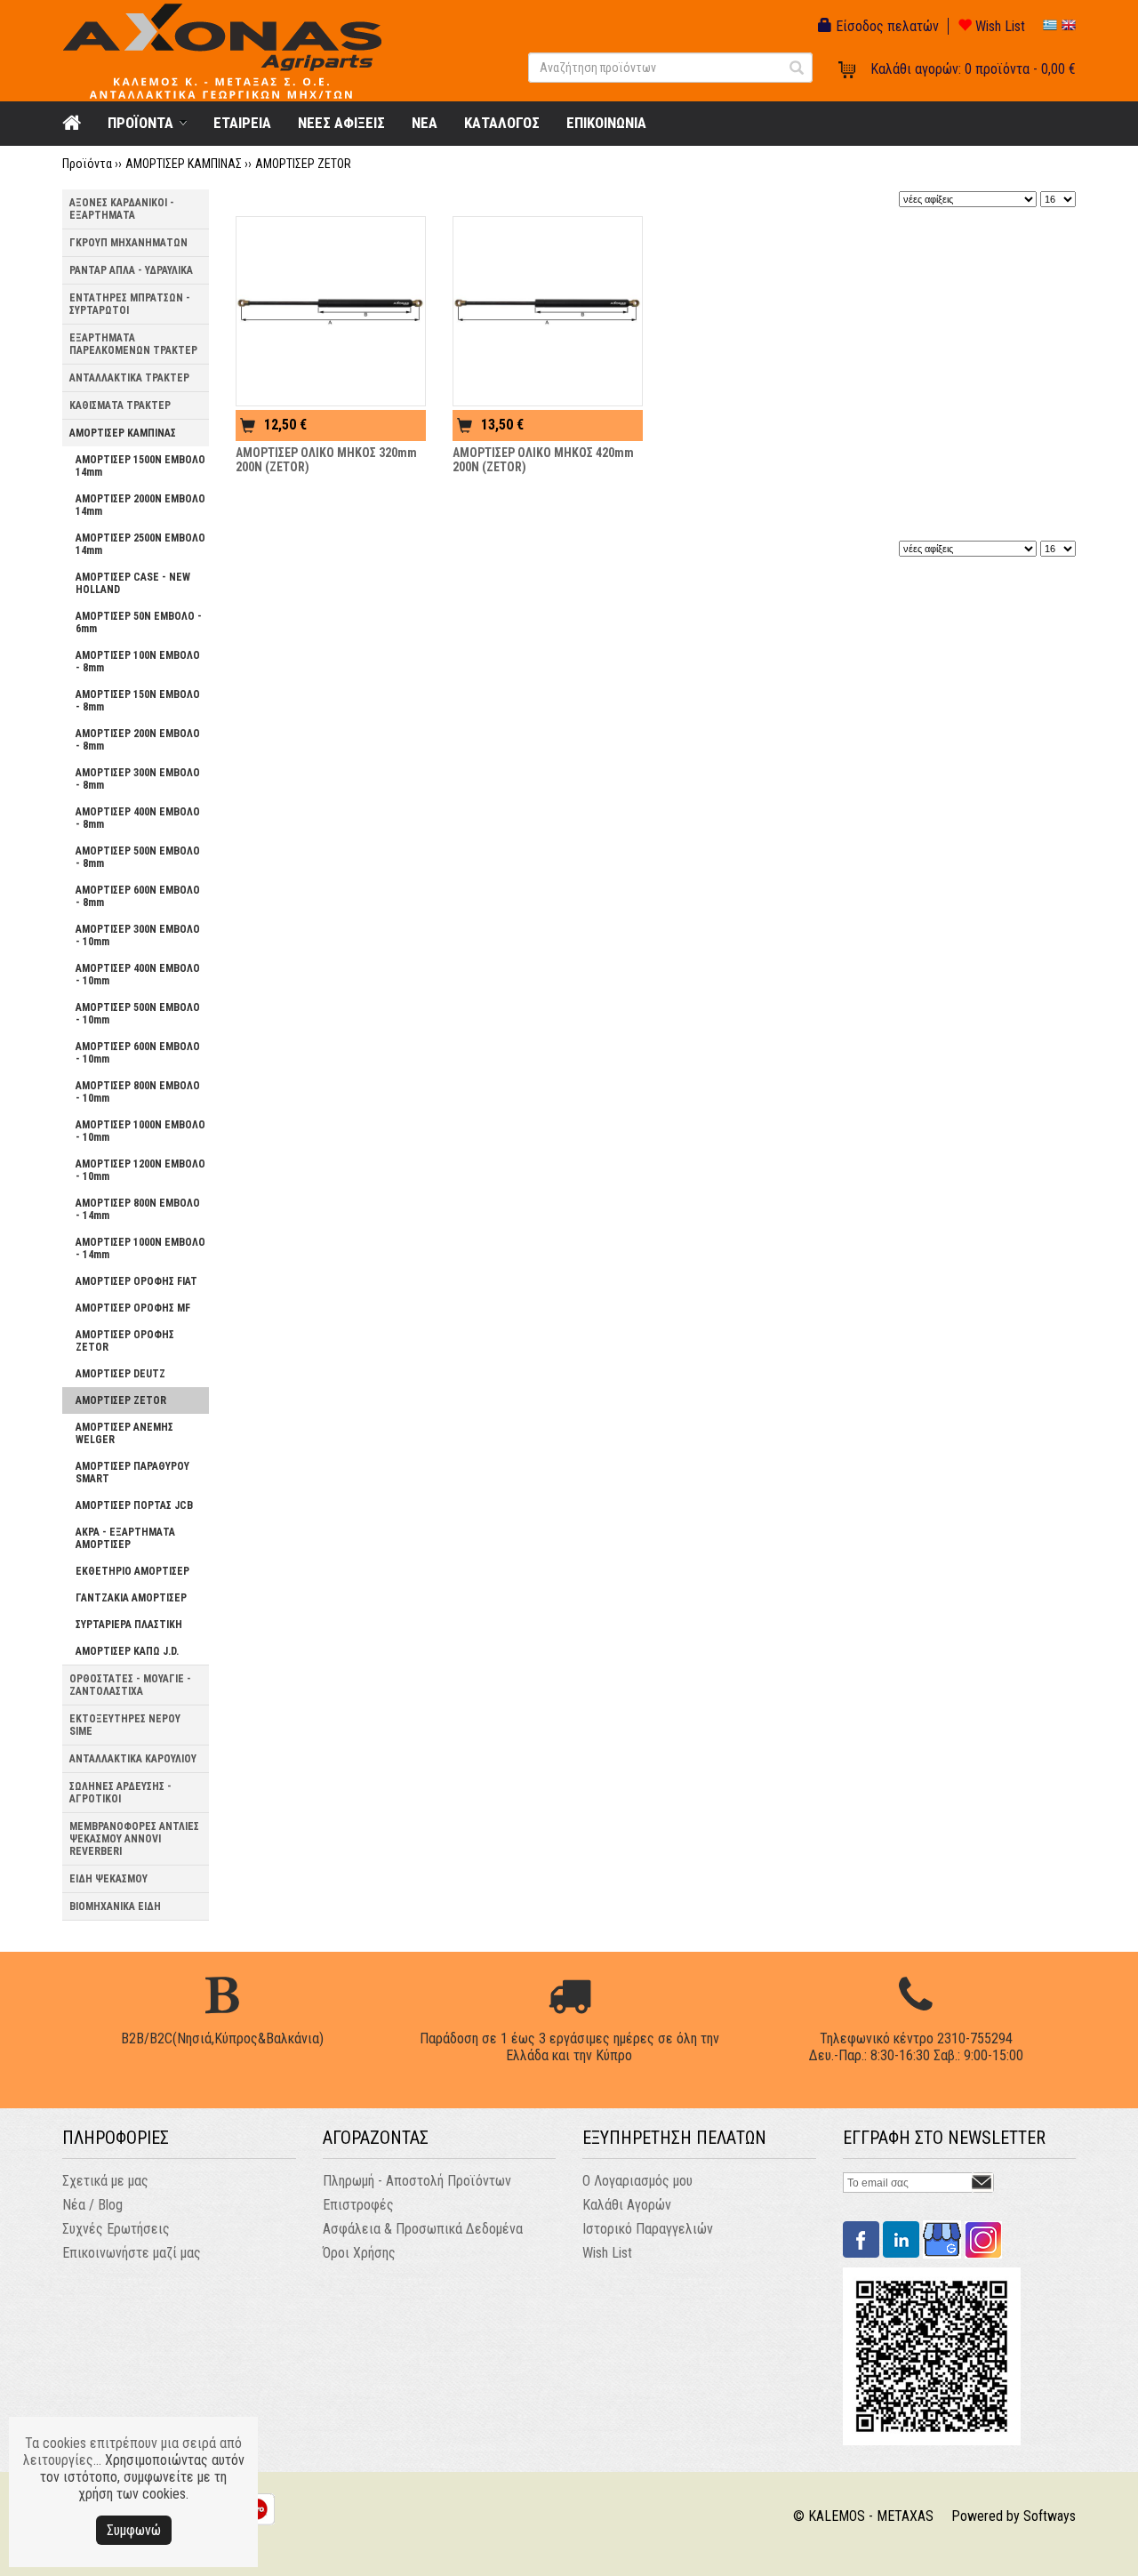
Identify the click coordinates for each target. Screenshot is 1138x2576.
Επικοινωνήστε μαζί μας (132, 2253)
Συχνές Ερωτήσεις (116, 2229)
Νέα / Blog (92, 2205)
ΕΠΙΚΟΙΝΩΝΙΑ (606, 123)
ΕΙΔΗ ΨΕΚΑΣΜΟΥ (108, 1879)
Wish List (998, 26)
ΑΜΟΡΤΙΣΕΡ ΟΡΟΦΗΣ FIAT (136, 1281)
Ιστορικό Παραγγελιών (648, 2229)
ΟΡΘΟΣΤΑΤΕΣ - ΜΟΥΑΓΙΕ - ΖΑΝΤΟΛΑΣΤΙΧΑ (130, 1685)
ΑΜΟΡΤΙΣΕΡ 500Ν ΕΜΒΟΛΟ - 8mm (138, 857)
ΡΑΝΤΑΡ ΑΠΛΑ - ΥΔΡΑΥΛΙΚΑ (131, 270)
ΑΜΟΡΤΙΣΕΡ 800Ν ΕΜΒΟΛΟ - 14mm (138, 1209)
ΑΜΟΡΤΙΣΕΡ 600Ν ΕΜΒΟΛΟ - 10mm (138, 1053)
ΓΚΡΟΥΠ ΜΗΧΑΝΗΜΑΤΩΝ (128, 243)
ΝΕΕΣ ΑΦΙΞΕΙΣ (341, 123)
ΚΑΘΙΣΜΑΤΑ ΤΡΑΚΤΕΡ (120, 405)
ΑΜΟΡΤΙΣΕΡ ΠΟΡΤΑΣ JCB (134, 1505)
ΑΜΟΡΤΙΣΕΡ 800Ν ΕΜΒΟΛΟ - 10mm (138, 1092)
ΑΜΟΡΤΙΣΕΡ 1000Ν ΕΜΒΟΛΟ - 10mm (140, 1131)
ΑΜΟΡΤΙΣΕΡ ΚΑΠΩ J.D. (127, 1651)
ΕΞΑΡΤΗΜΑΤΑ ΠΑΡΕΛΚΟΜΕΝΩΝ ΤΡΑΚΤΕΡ (133, 344)
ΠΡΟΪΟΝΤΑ (140, 123)
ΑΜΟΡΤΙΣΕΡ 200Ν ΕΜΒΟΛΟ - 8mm (138, 740)
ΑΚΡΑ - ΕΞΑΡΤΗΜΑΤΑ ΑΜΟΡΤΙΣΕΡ (125, 1538)
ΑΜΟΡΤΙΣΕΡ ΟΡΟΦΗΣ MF (133, 1308)
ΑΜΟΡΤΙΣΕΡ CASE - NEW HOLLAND (133, 583)
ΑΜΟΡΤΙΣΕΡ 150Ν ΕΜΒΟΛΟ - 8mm (138, 701)
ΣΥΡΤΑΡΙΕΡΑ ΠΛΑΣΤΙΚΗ (129, 1625)
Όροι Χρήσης (359, 2253)
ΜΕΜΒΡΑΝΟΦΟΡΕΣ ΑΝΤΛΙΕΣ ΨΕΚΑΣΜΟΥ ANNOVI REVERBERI (134, 1839)
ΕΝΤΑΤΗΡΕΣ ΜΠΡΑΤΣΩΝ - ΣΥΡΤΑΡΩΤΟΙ (130, 304)
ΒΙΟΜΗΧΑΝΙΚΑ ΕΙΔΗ (115, 1906)
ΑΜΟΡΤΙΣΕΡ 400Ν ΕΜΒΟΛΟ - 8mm (138, 818)
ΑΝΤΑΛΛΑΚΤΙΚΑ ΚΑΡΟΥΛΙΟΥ (133, 1759)
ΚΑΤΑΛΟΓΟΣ (502, 123)
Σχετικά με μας (105, 2181)
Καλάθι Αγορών (627, 2205)
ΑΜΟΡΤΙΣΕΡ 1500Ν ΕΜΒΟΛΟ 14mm (140, 466)
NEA (425, 123)
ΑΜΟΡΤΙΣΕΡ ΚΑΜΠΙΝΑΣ (184, 164)
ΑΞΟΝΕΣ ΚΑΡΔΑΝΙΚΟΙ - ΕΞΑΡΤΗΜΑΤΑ (122, 209)
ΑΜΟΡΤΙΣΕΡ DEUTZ (120, 1374)
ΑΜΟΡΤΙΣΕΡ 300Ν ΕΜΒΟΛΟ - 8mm (138, 779)
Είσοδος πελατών (886, 26)
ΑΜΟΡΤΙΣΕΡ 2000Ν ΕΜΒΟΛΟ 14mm (140, 505)
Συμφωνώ (134, 2530)
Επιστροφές (358, 2205)
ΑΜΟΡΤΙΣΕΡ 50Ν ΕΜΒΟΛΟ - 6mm (139, 622)
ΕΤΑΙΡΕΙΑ (242, 123)
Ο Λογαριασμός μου (637, 2181)
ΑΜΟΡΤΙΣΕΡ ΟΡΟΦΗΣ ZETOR (125, 1341)
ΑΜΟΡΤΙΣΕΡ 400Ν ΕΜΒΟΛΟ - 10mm (138, 975)
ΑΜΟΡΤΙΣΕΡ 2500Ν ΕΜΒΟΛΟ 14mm (140, 544)
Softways (1050, 2516)
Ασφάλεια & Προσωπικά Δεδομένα (423, 2229)
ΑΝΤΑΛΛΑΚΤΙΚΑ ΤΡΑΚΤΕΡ (129, 378)
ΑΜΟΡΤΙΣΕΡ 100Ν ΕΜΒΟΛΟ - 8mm (138, 662)
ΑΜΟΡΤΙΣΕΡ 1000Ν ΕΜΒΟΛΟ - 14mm (140, 1248)
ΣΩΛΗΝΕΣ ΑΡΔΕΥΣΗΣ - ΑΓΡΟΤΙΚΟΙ (120, 1793)
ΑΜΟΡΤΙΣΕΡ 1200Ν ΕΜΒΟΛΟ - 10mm (140, 1170)
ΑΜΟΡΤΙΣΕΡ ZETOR (303, 164)
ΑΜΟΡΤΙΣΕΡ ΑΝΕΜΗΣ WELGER (124, 1433)
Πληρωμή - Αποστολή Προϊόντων (417, 2181)
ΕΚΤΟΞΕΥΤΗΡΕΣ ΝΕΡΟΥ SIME (125, 1725)
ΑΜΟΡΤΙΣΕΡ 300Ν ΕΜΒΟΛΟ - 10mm (138, 935)
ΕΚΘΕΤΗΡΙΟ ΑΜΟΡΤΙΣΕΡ (132, 1571)
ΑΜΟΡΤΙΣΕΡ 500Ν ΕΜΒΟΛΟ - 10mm (138, 1014)
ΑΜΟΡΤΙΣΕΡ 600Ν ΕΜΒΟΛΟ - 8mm (138, 896)
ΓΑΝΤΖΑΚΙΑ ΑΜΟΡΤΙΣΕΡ (131, 1598)
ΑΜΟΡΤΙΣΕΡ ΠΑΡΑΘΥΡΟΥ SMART (132, 1473)
